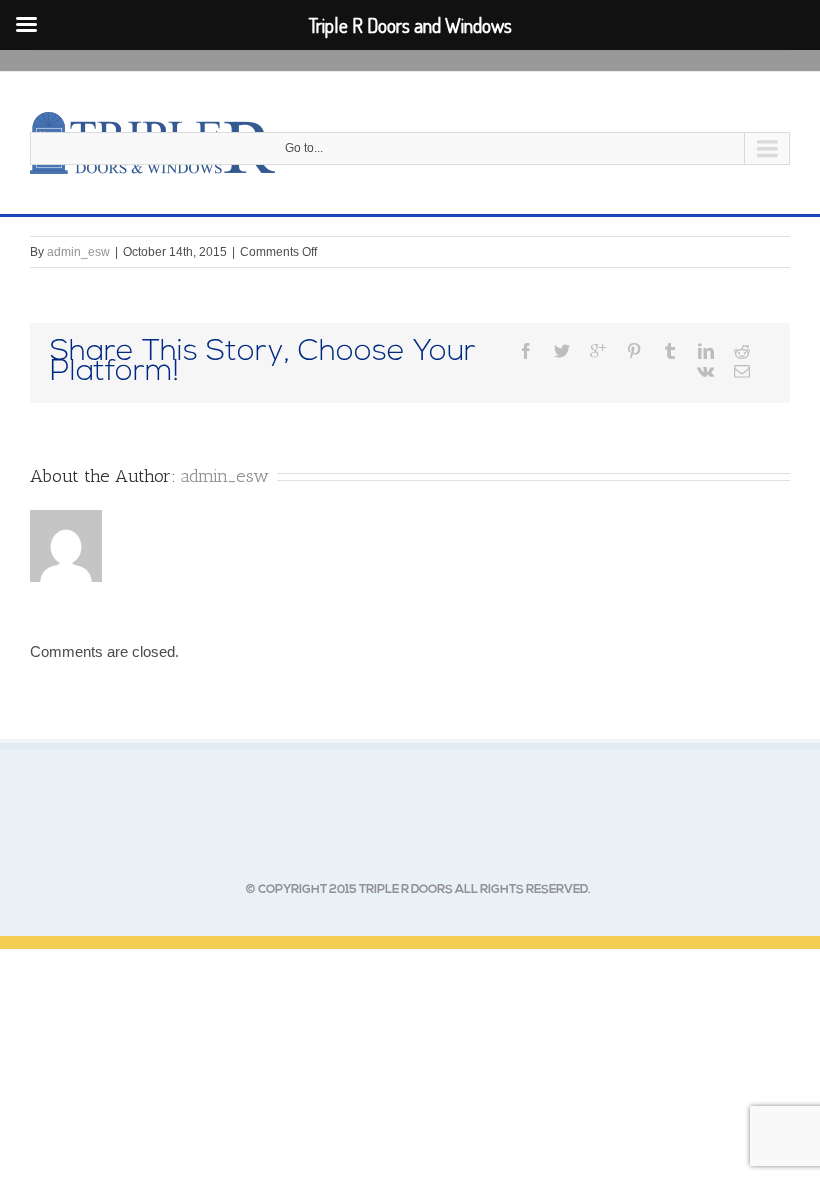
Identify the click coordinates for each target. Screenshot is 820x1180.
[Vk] (705, 371)
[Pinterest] (634, 351)
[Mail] (742, 371)
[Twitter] (562, 351)
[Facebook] (526, 351)
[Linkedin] (706, 351)
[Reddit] (742, 351)
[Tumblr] (670, 351)
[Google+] (598, 351)
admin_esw (78, 252)
